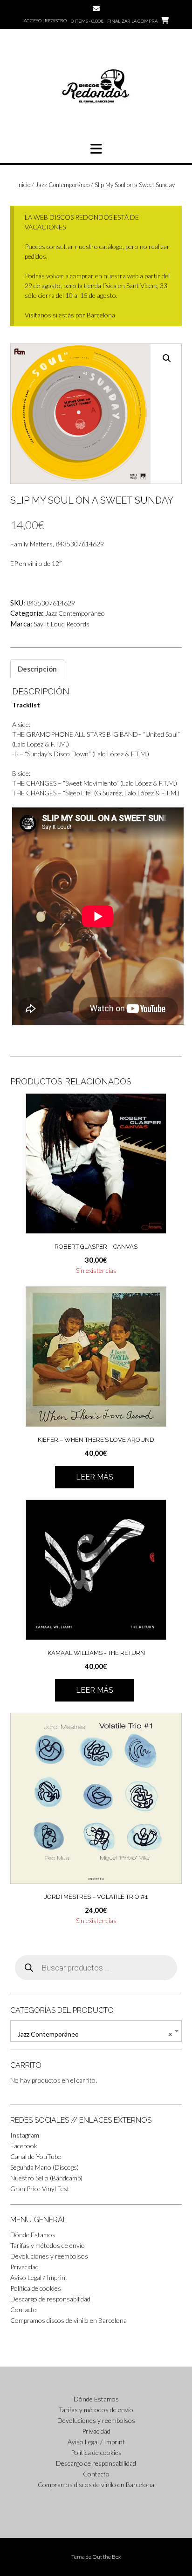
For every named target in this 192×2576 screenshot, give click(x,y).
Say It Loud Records (62, 624)
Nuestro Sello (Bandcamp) (46, 2178)
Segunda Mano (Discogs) (45, 2167)
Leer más (95, 1477)
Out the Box (107, 2557)
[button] (96, 149)
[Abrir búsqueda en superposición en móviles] (96, 1968)
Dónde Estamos (33, 2235)
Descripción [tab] (37, 669)
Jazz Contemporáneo (62, 185)
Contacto (24, 2310)
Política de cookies (36, 2288)
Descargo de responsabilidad (50, 2299)
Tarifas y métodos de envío (48, 2245)
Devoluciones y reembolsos (49, 2256)
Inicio (24, 185)
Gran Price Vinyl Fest (40, 2189)
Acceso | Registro (45, 20)
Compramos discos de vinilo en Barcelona (69, 2320)
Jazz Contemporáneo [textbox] (95, 2034)
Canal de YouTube (36, 2156)
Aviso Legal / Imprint (39, 2277)
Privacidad (24, 2267)
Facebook (24, 2146)
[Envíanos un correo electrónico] (96, 9)
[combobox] (96, 2031)
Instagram (25, 2135)
